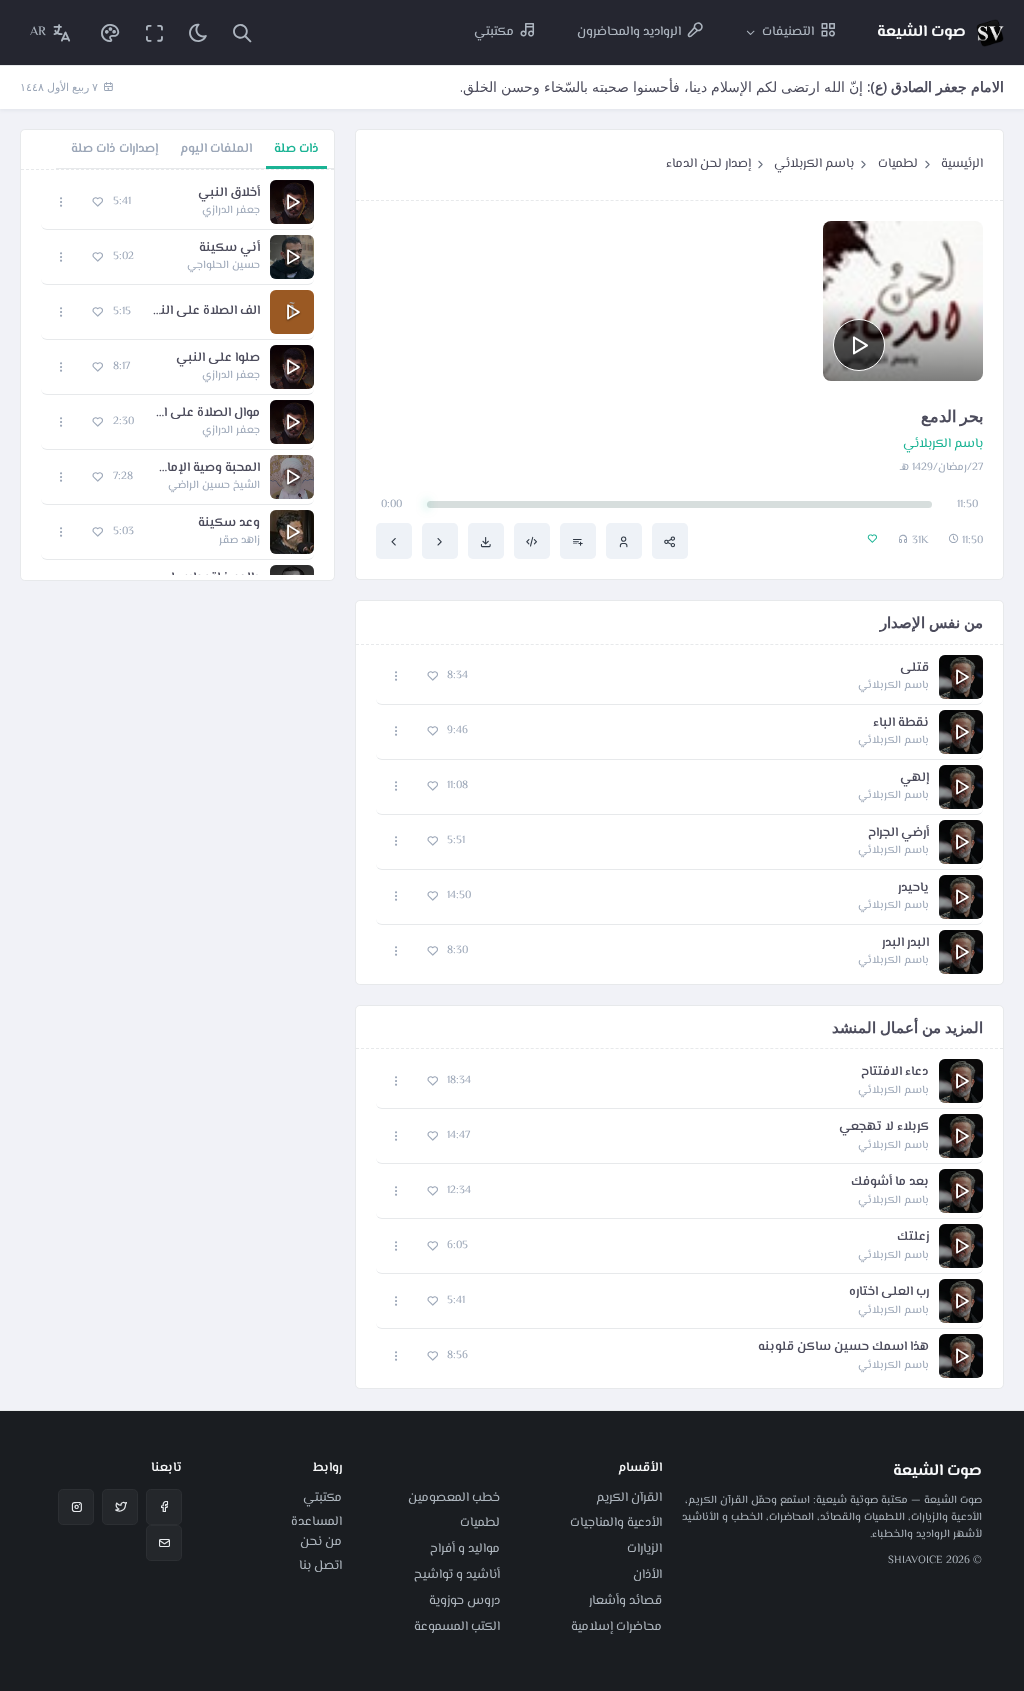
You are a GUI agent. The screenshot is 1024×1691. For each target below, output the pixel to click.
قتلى (914, 668)
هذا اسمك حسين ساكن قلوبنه (843, 1347)
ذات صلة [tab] (296, 149)
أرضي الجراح (898, 833)
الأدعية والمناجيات (616, 1523)
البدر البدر (905, 943)
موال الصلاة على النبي (207, 413)
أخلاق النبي (229, 193)
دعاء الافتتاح (895, 1072)
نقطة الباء (901, 723)
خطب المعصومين (454, 1498)
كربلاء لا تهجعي (884, 1127)
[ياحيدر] (440, 541)
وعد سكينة (229, 523)
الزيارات (644, 1549)
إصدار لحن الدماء (708, 164)
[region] (177, 375)
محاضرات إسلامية (616, 1627)
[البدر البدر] (394, 541)
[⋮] (396, 676)
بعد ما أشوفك (890, 1182)
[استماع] (859, 345)
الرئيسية (962, 164)
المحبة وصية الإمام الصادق (206, 468)
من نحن (321, 1542)
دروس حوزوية (464, 1601)
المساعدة (316, 1522)
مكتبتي (322, 1498)
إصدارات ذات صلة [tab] (114, 149)
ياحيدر (913, 888)
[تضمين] (532, 541)
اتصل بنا (320, 1566)
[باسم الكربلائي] (624, 541)
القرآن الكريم (629, 1498)
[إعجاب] (432, 676)
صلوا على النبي (218, 358)
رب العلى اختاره (889, 1292)
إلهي (914, 778)
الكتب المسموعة (457, 1627)
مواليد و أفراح (465, 1549)
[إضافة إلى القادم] (578, 541)
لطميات (898, 164)
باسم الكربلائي (814, 164)
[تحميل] (486, 541)
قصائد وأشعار (625, 1601)
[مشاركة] (670, 541)
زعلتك (913, 1237)
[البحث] (242, 32)
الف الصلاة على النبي (205, 311)
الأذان (647, 1575)
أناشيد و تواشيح (457, 1575)
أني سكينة (229, 248)
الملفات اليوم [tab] (216, 149)
